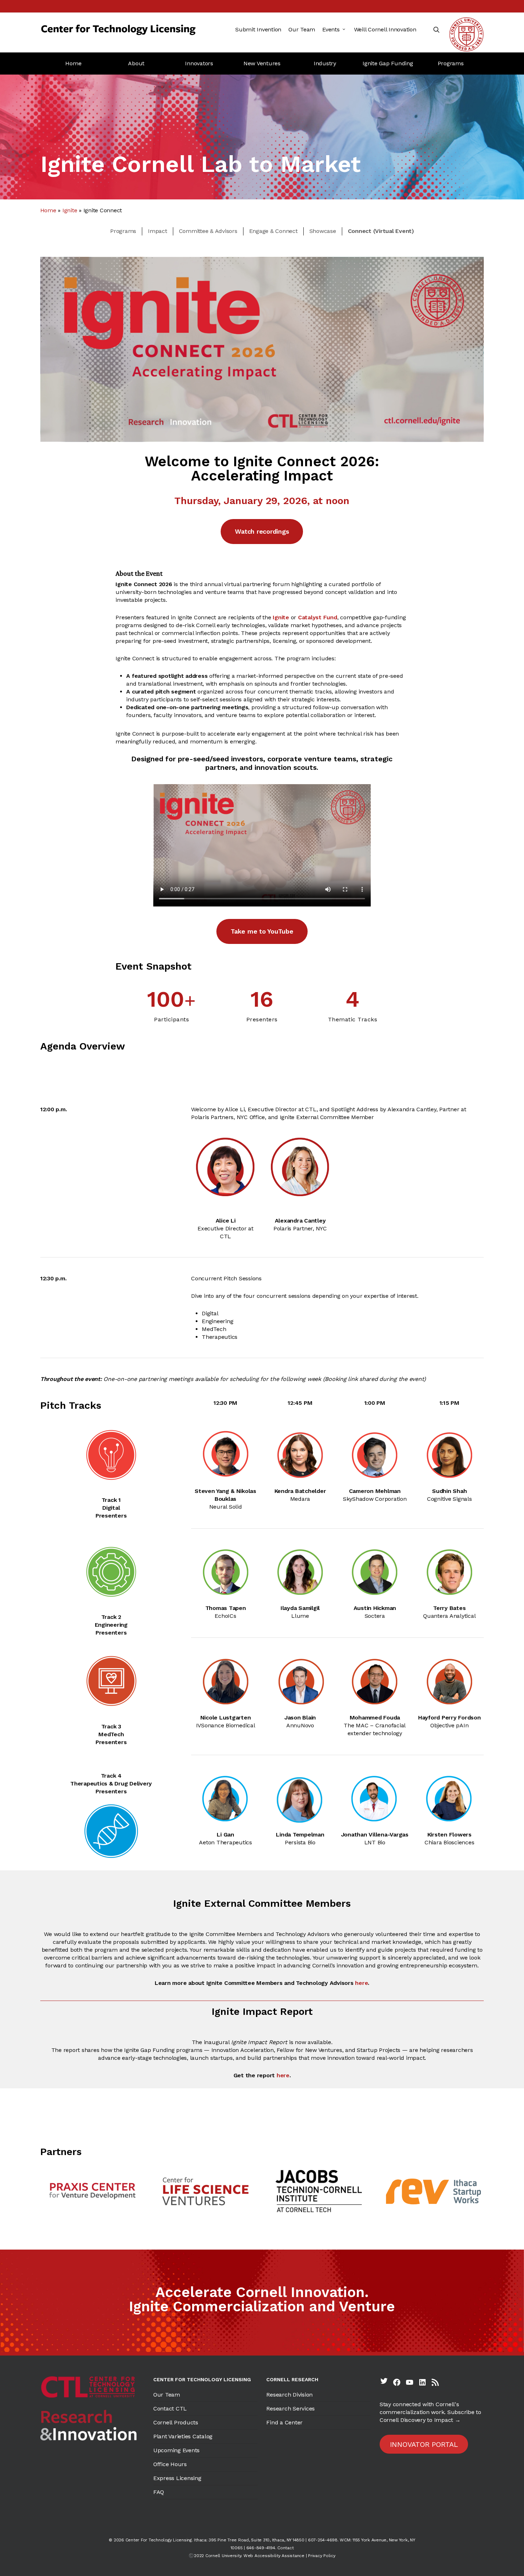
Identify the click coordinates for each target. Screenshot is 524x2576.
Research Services (291, 2409)
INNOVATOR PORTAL (424, 2444)
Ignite (70, 210)
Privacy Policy (322, 2556)
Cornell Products (176, 2422)
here (361, 1983)
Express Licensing (177, 2478)
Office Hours (170, 2464)
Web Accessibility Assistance (274, 2556)
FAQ (159, 2492)
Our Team (167, 2395)
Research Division (289, 2395)
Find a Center (284, 2422)
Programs (451, 63)
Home (73, 63)
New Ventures (262, 63)
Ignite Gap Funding (388, 63)
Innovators (199, 63)
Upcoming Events (176, 2450)
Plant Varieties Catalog (183, 2436)
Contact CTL (170, 2409)
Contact (285, 2548)
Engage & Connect (273, 231)
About (136, 63)
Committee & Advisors (208, 231)
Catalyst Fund (318, 617)
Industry (325, 63)
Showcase (323, 231)
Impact (158, 231)
